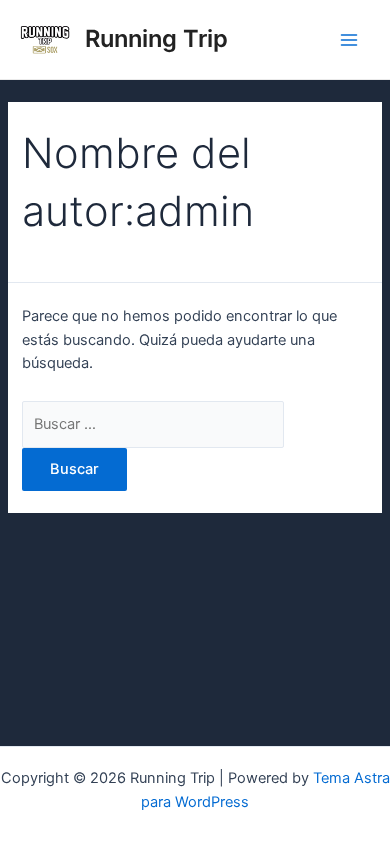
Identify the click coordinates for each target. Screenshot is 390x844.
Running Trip (156, 38)
